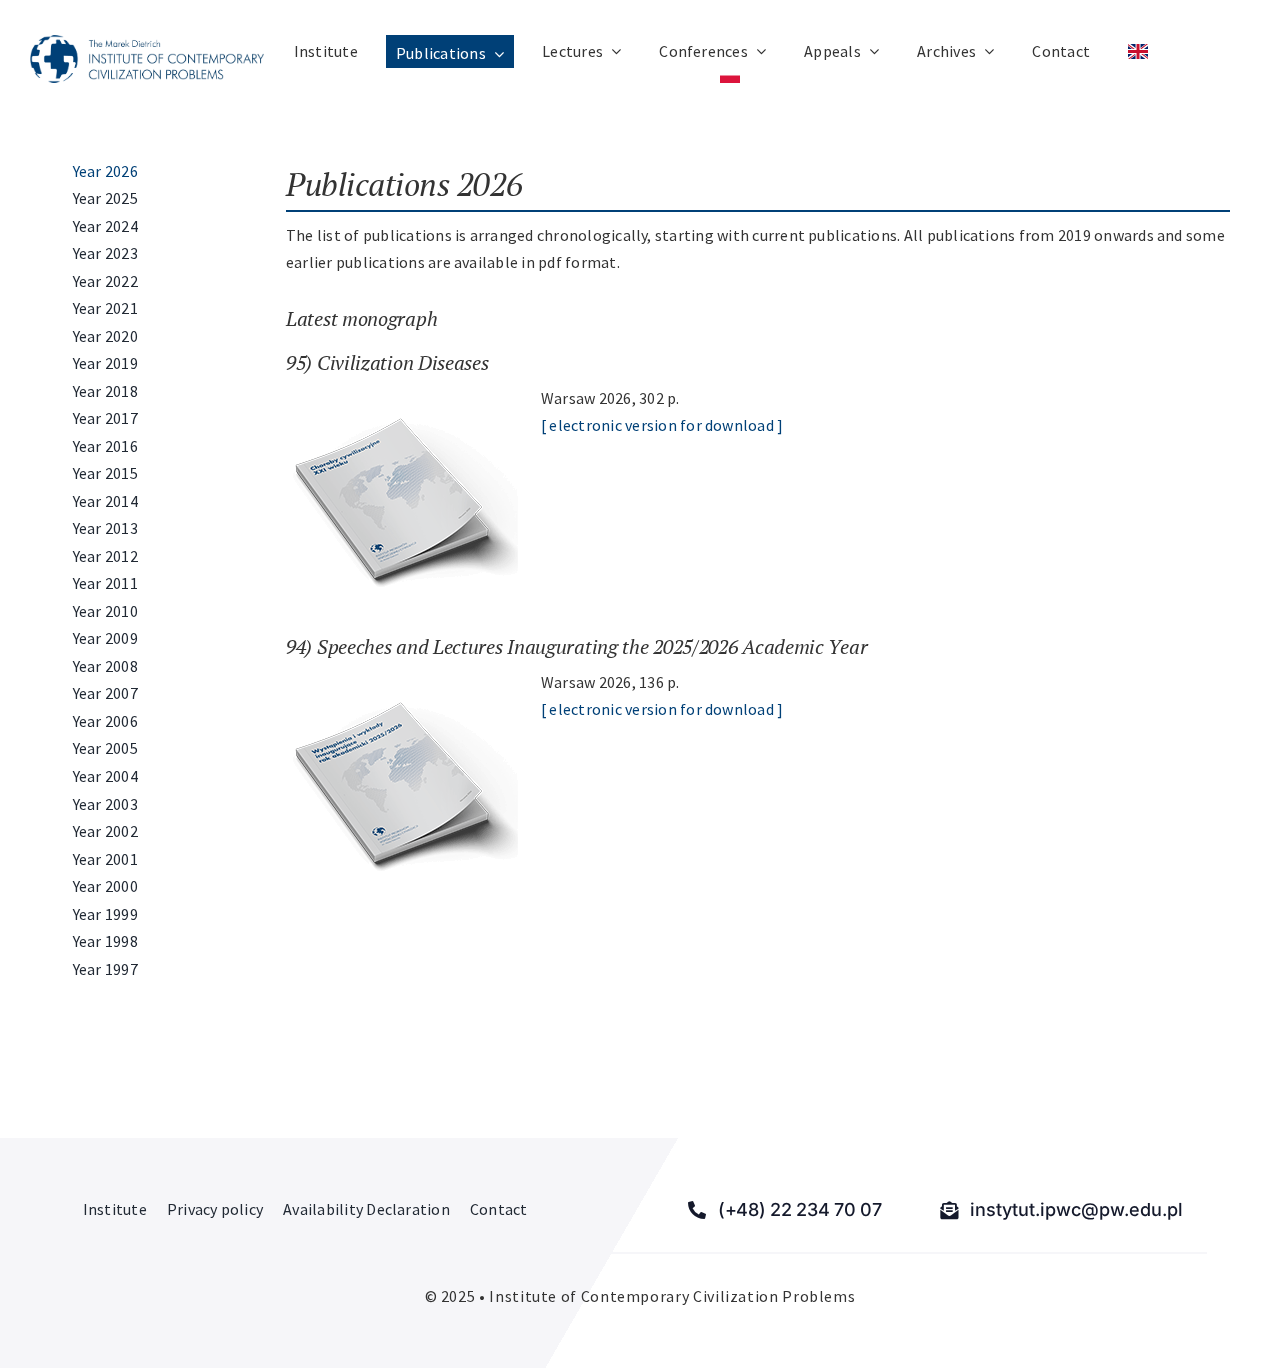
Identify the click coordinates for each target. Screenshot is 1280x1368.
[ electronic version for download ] (662, 425)
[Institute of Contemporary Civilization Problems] (147, 43)
